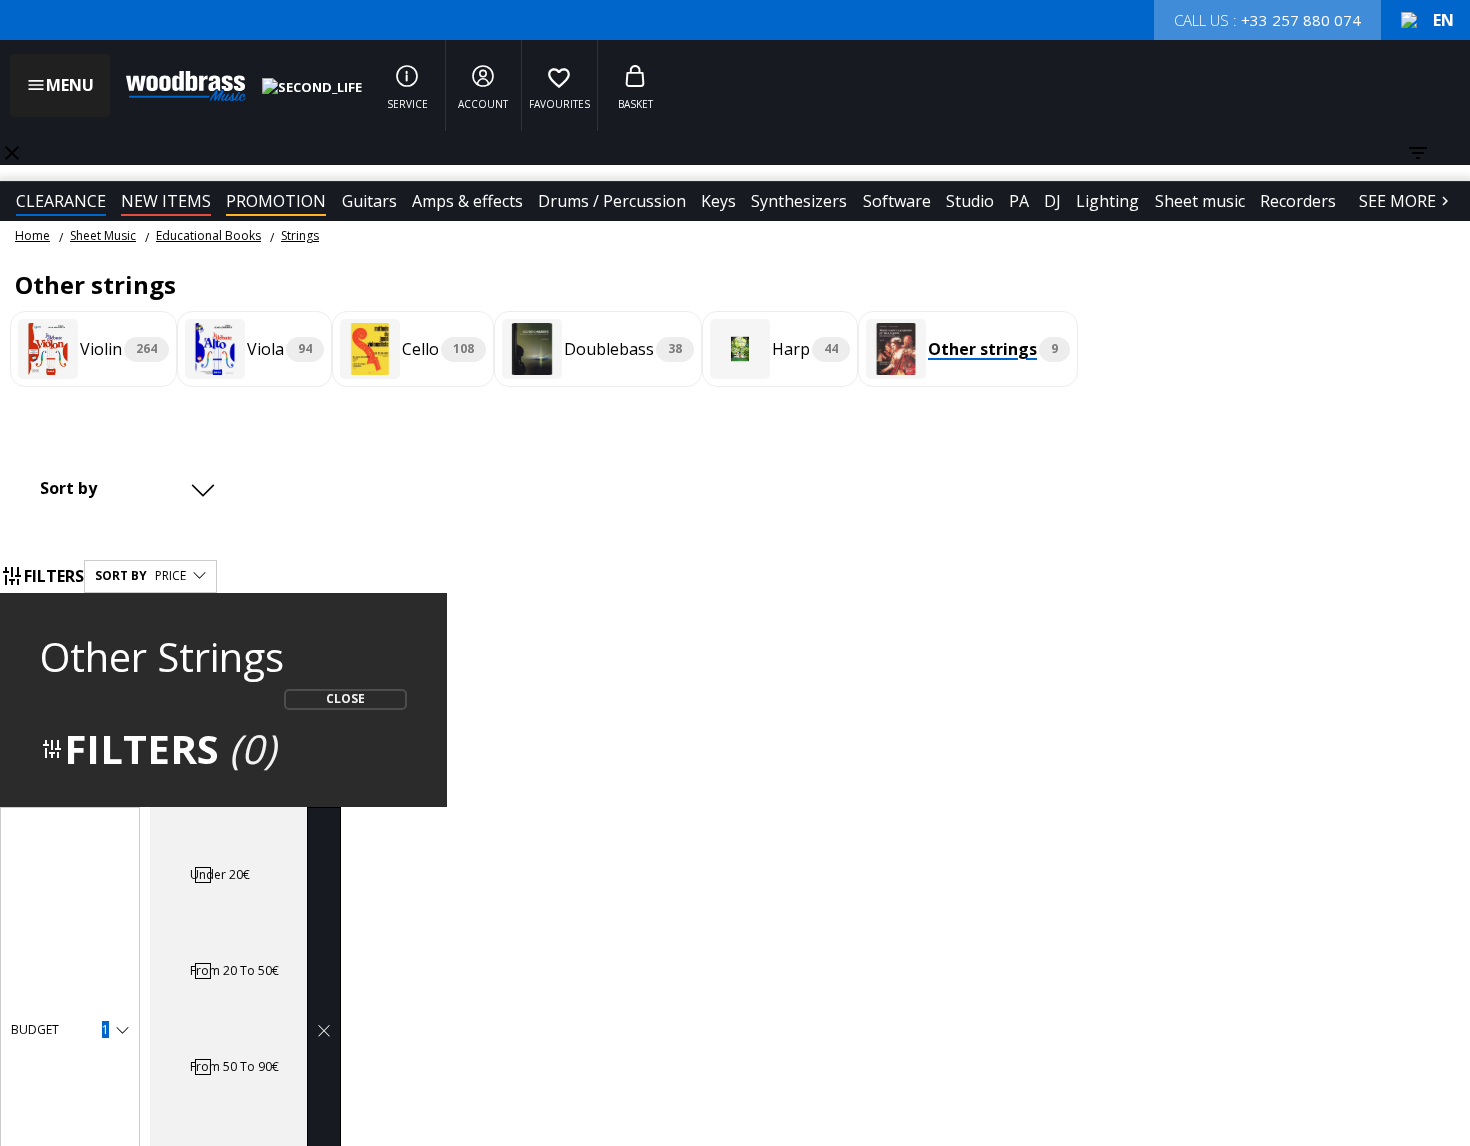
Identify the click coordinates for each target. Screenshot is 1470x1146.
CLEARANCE (61, 201)
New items (166, 201)
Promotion (276, 201)
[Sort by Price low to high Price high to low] (132, 488)
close (12, 153)
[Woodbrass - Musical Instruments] (176, 86)
